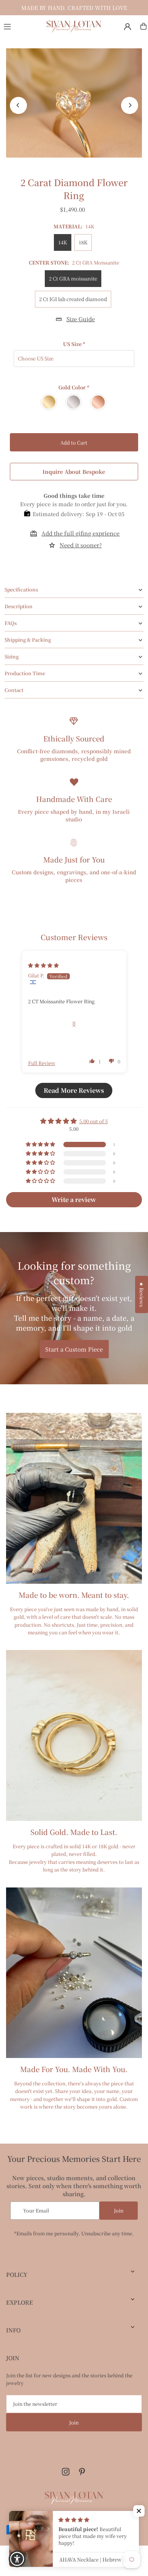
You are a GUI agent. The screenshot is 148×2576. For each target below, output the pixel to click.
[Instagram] (66, 2472)
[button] (92, 1061)
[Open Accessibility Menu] (17, 2559)
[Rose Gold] (98, 402)
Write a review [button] (74, 1200)
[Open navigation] (21, 26)
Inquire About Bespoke (74, 472)
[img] (43, 965)
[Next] (130, 105)
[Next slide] (74, 1024)
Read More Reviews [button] (74, 1090)
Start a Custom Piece (74, 1349)
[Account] (128, 27)
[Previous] (18, 105)
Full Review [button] (42, 1063)
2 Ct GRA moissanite (73, 278)
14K (63, 242)
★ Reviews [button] (142, 1294)
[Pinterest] (82, 2472)
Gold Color (74, 387)
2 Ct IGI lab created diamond (73, 299)
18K (83, 242)
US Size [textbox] (74, 344)
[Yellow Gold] (49, 402)
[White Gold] (74, 402)
